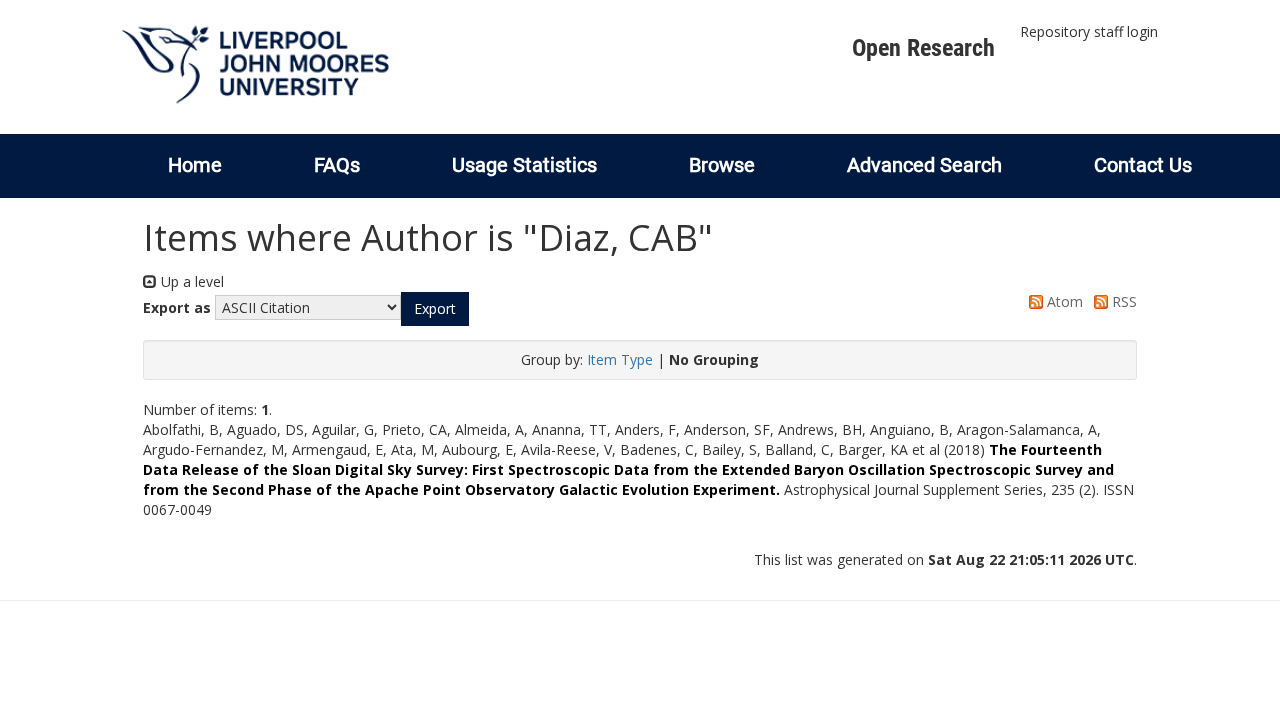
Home (195, 165)
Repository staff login (1089, 31)
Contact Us (1143, 165)
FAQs (337, 165)
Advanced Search (924, 165)
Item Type (620, 359)
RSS (1122, 301)
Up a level (190, 281)
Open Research (923, 48)
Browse (722, 165)
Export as (177, 307)
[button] (435, 309)
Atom (1063, 301)
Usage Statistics (524, 165)
